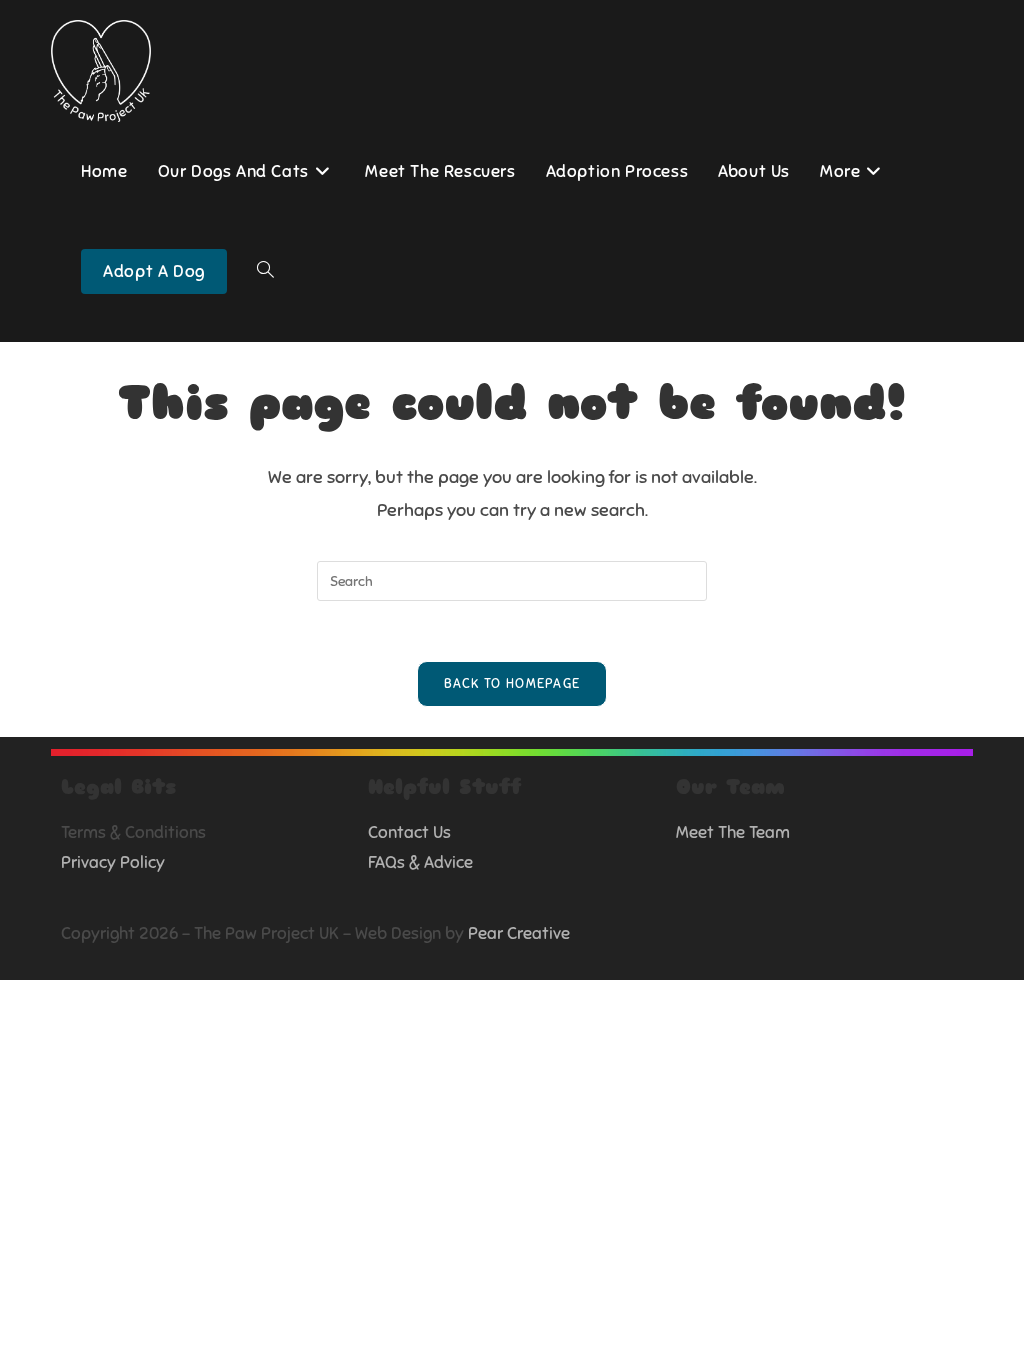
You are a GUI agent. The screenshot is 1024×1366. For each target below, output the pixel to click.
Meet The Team (733, 832)
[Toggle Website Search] (265, 272)
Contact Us (409, 832)
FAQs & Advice (420, 862)
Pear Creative (519, 933)
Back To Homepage (512, 684)
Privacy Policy (113, 862)
